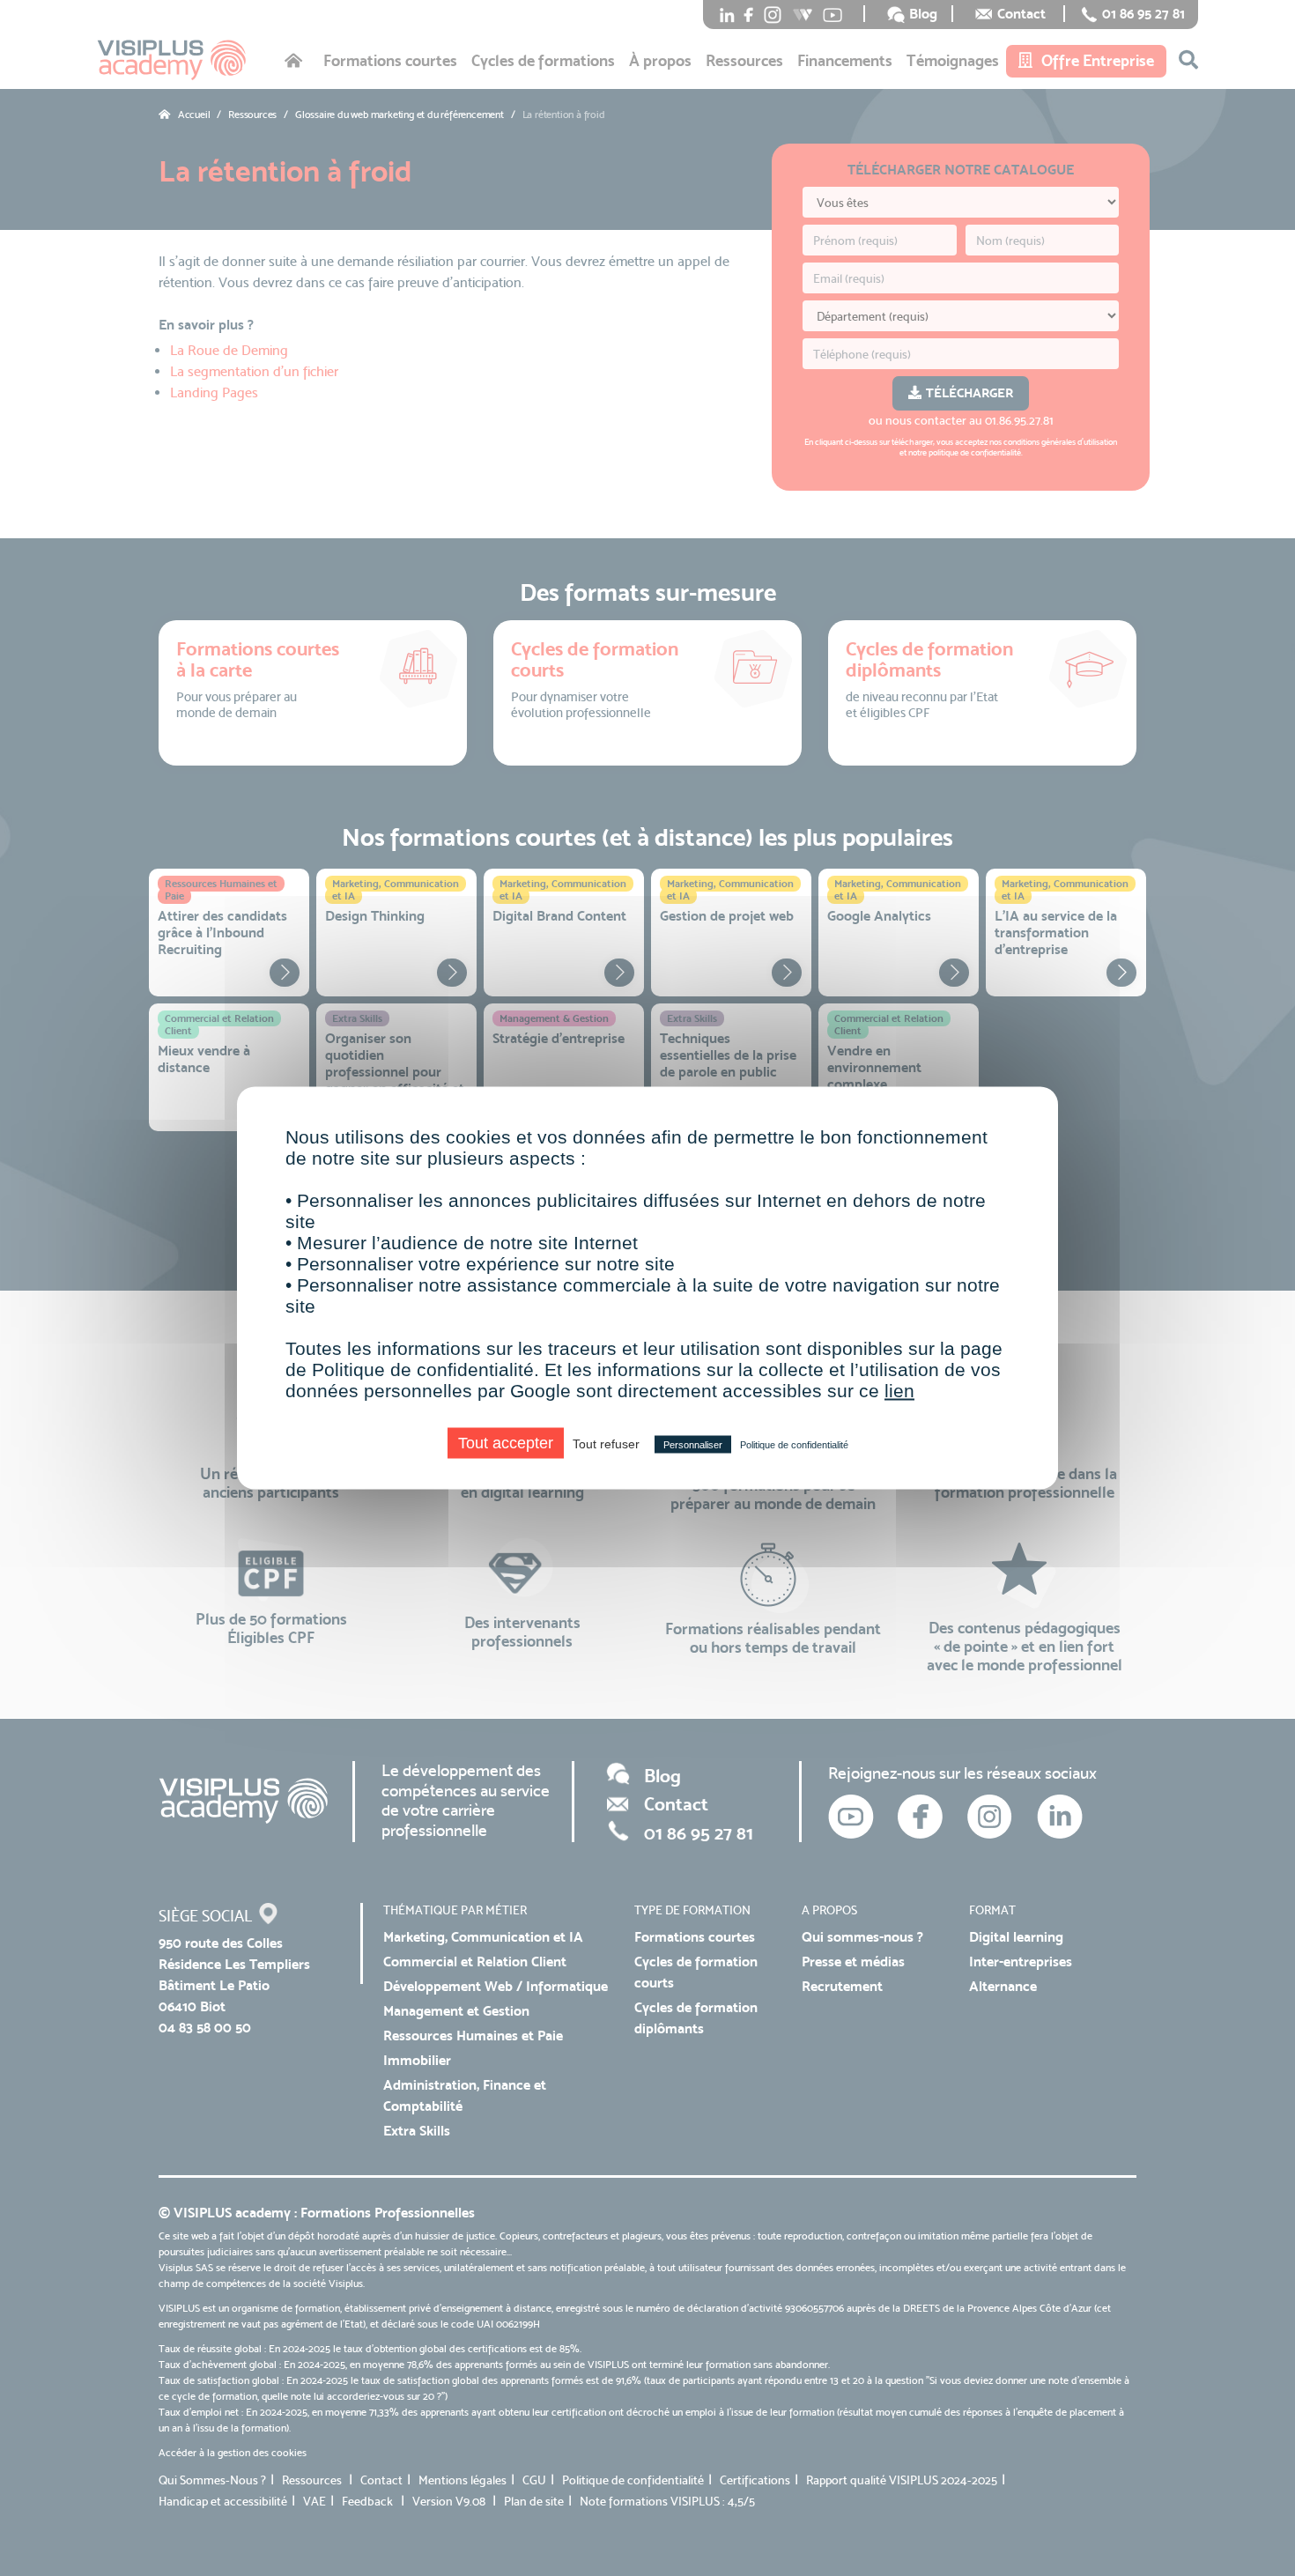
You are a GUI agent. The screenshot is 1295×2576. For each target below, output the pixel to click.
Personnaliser (693, 1445)
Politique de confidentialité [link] (794, 1445)
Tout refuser (606, 1444)
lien (899, 1391)
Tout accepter (506, 1443)
